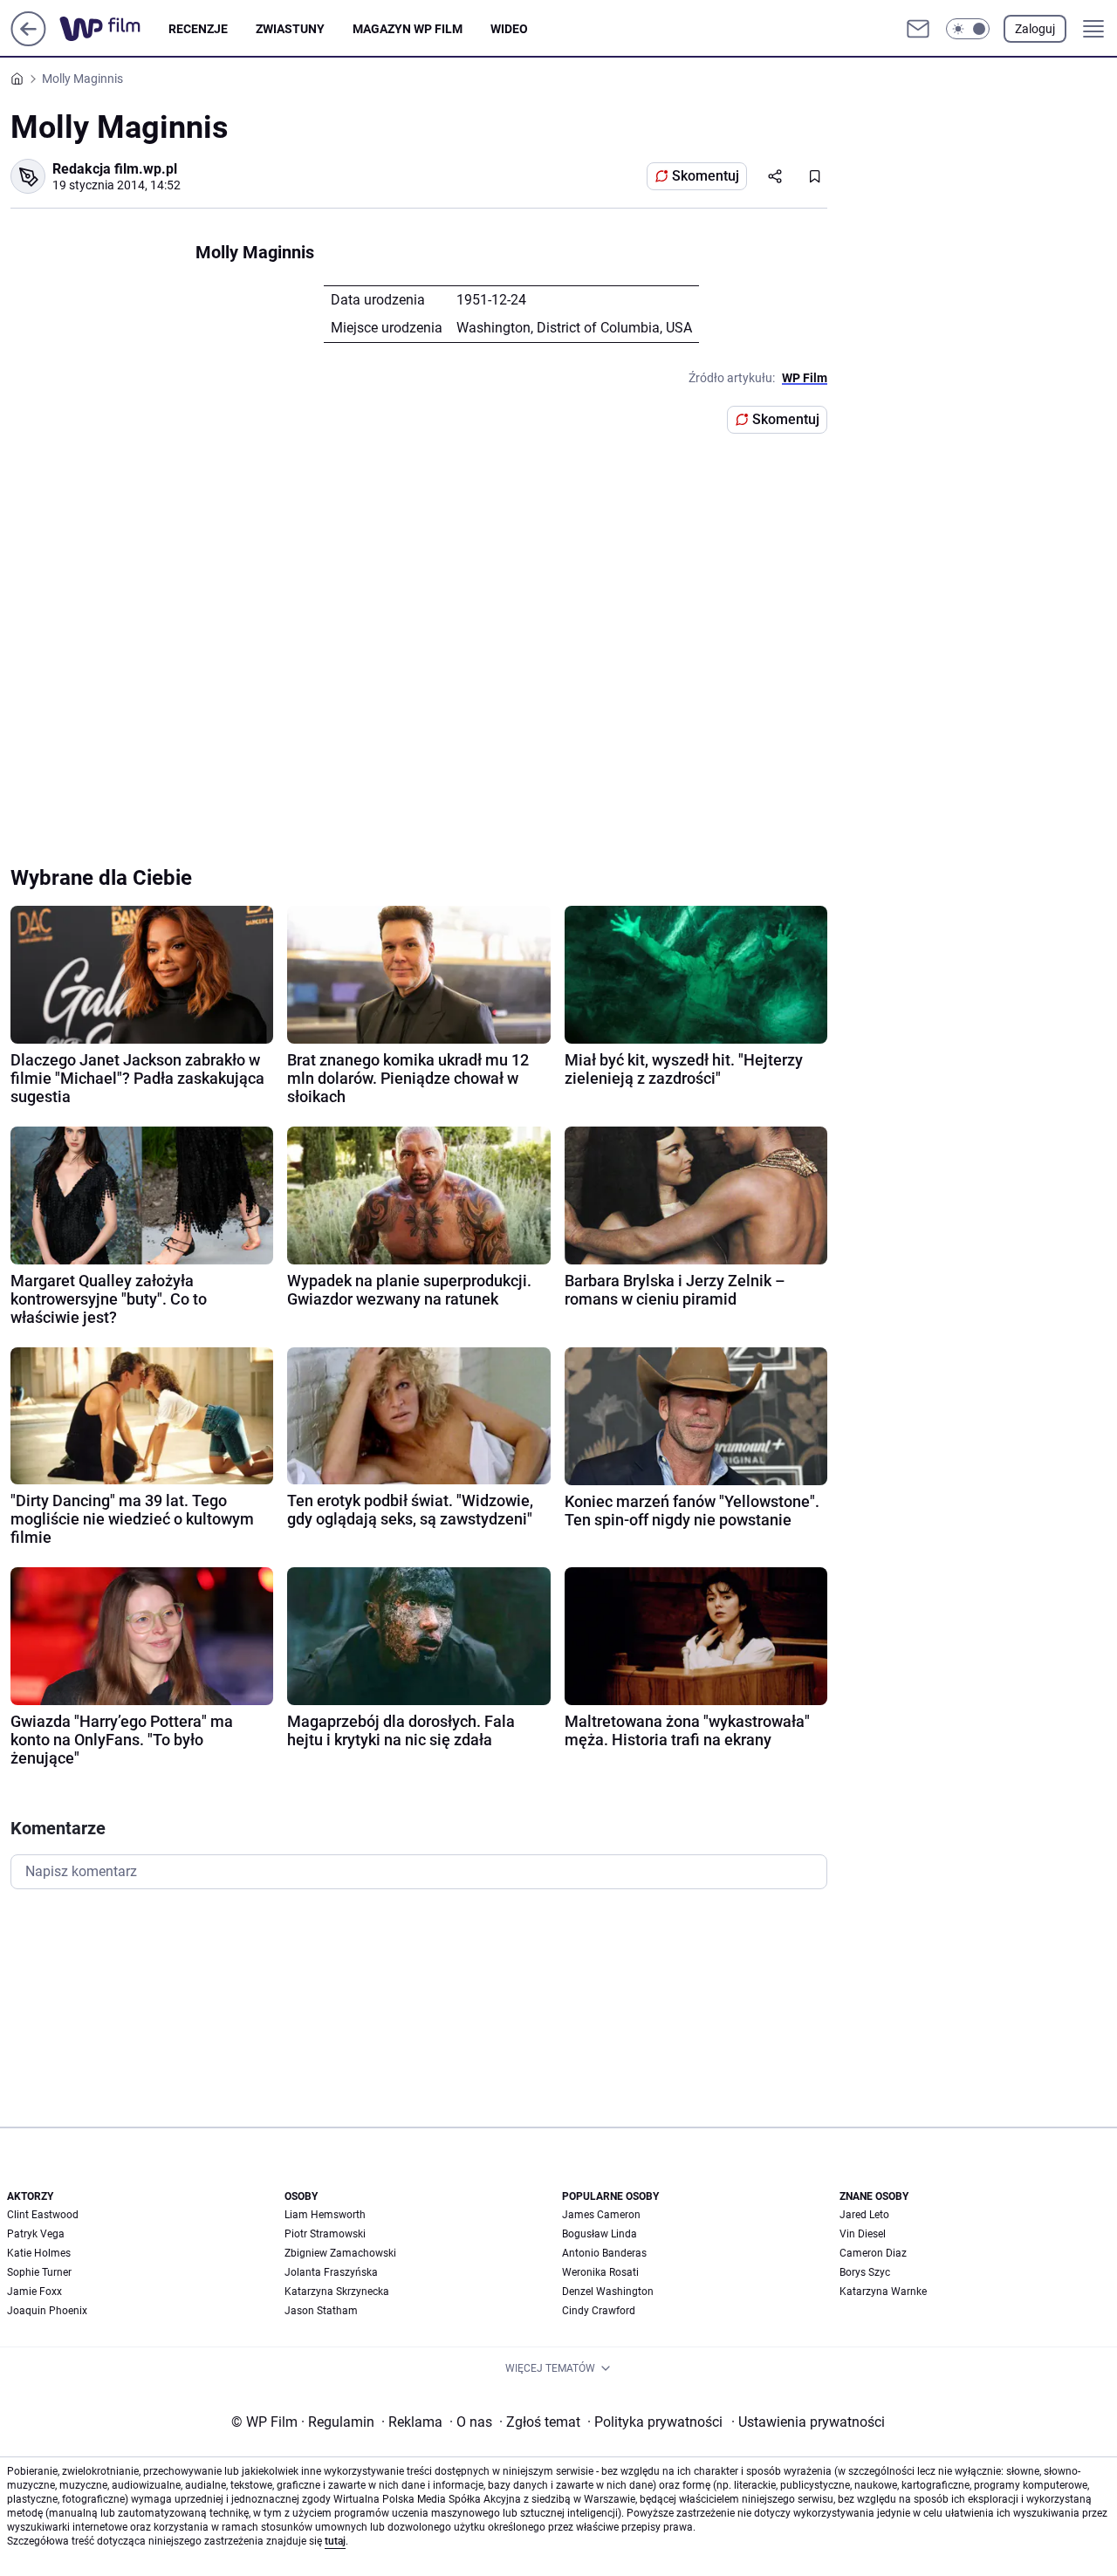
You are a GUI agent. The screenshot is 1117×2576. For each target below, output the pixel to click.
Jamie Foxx (34, 2292)
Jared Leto (864, 2215)
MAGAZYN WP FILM (408, 29)
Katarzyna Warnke (883, 2292)
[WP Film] (114, 29)
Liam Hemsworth (325, 2215)
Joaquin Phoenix (47, 2311)
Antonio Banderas (604, 2253)
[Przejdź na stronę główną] (28, 41)
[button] (968, 29)
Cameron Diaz (873, 2253)
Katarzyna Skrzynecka (337, 2292)
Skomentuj (706, 176)
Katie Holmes (39, 2253)
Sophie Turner (39, 2272)
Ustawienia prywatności (808, 2422)
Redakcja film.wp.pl (115, 169)
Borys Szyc (865, 2272)
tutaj (335, 2541)
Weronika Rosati (600, 2272)
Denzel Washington (608, 2292)
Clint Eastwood (43, 2215)
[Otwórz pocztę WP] (918, 29)
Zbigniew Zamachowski (340, 2253)
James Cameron (601, 2215)
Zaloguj (1035, 29)
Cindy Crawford (599, 2311)
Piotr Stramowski (325, 2234)
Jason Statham (321, 2311)
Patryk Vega (36, 2234)
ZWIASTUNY (290, 29)
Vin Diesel (863, 2234)
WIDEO (509, 29)
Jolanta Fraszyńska (331, 2272)
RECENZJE (198, 29)
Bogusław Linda (600, 2234)
